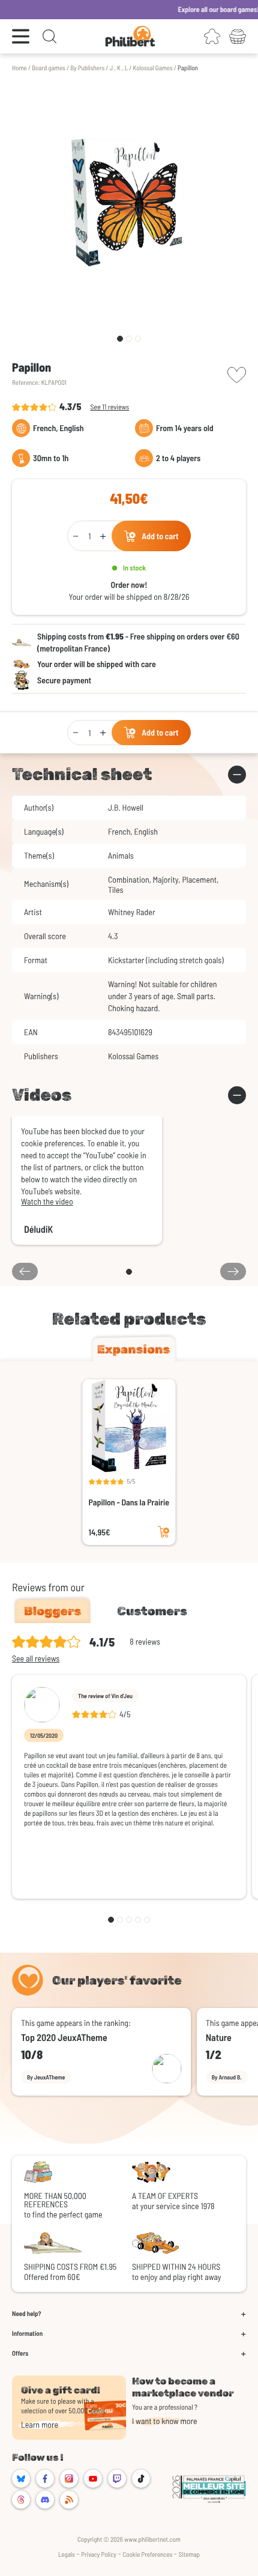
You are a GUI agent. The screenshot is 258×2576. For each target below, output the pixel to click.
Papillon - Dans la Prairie (129, 1502)
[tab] (134, 1349)
